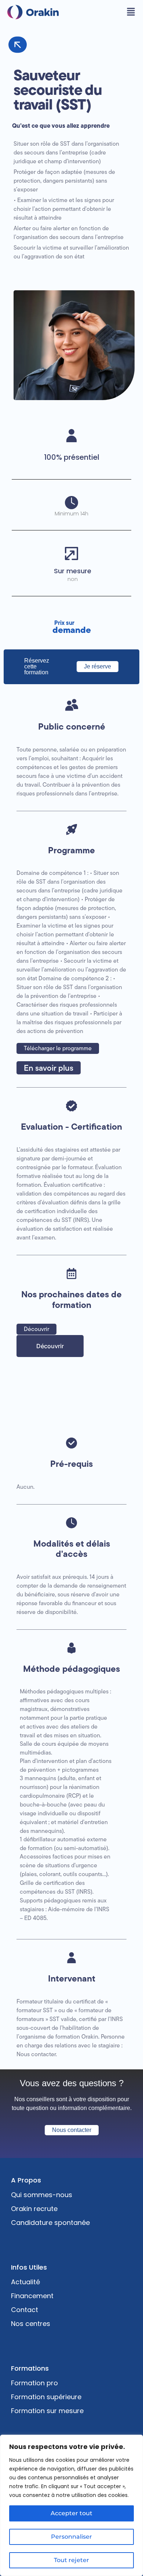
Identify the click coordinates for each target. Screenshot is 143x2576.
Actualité (25, 2282)
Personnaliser (71, 2537)
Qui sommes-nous (42, 2195)
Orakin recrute (34, 2209)
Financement (32, 2296)
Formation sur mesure (47, 2411)
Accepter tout (71, 2513)
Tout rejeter (71, 2560)
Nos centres (31, 2324)
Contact (25, 2310)
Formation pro (34, 2383)
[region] (71, 2505)
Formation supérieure (46, 2397)
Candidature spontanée (50, 2223)
